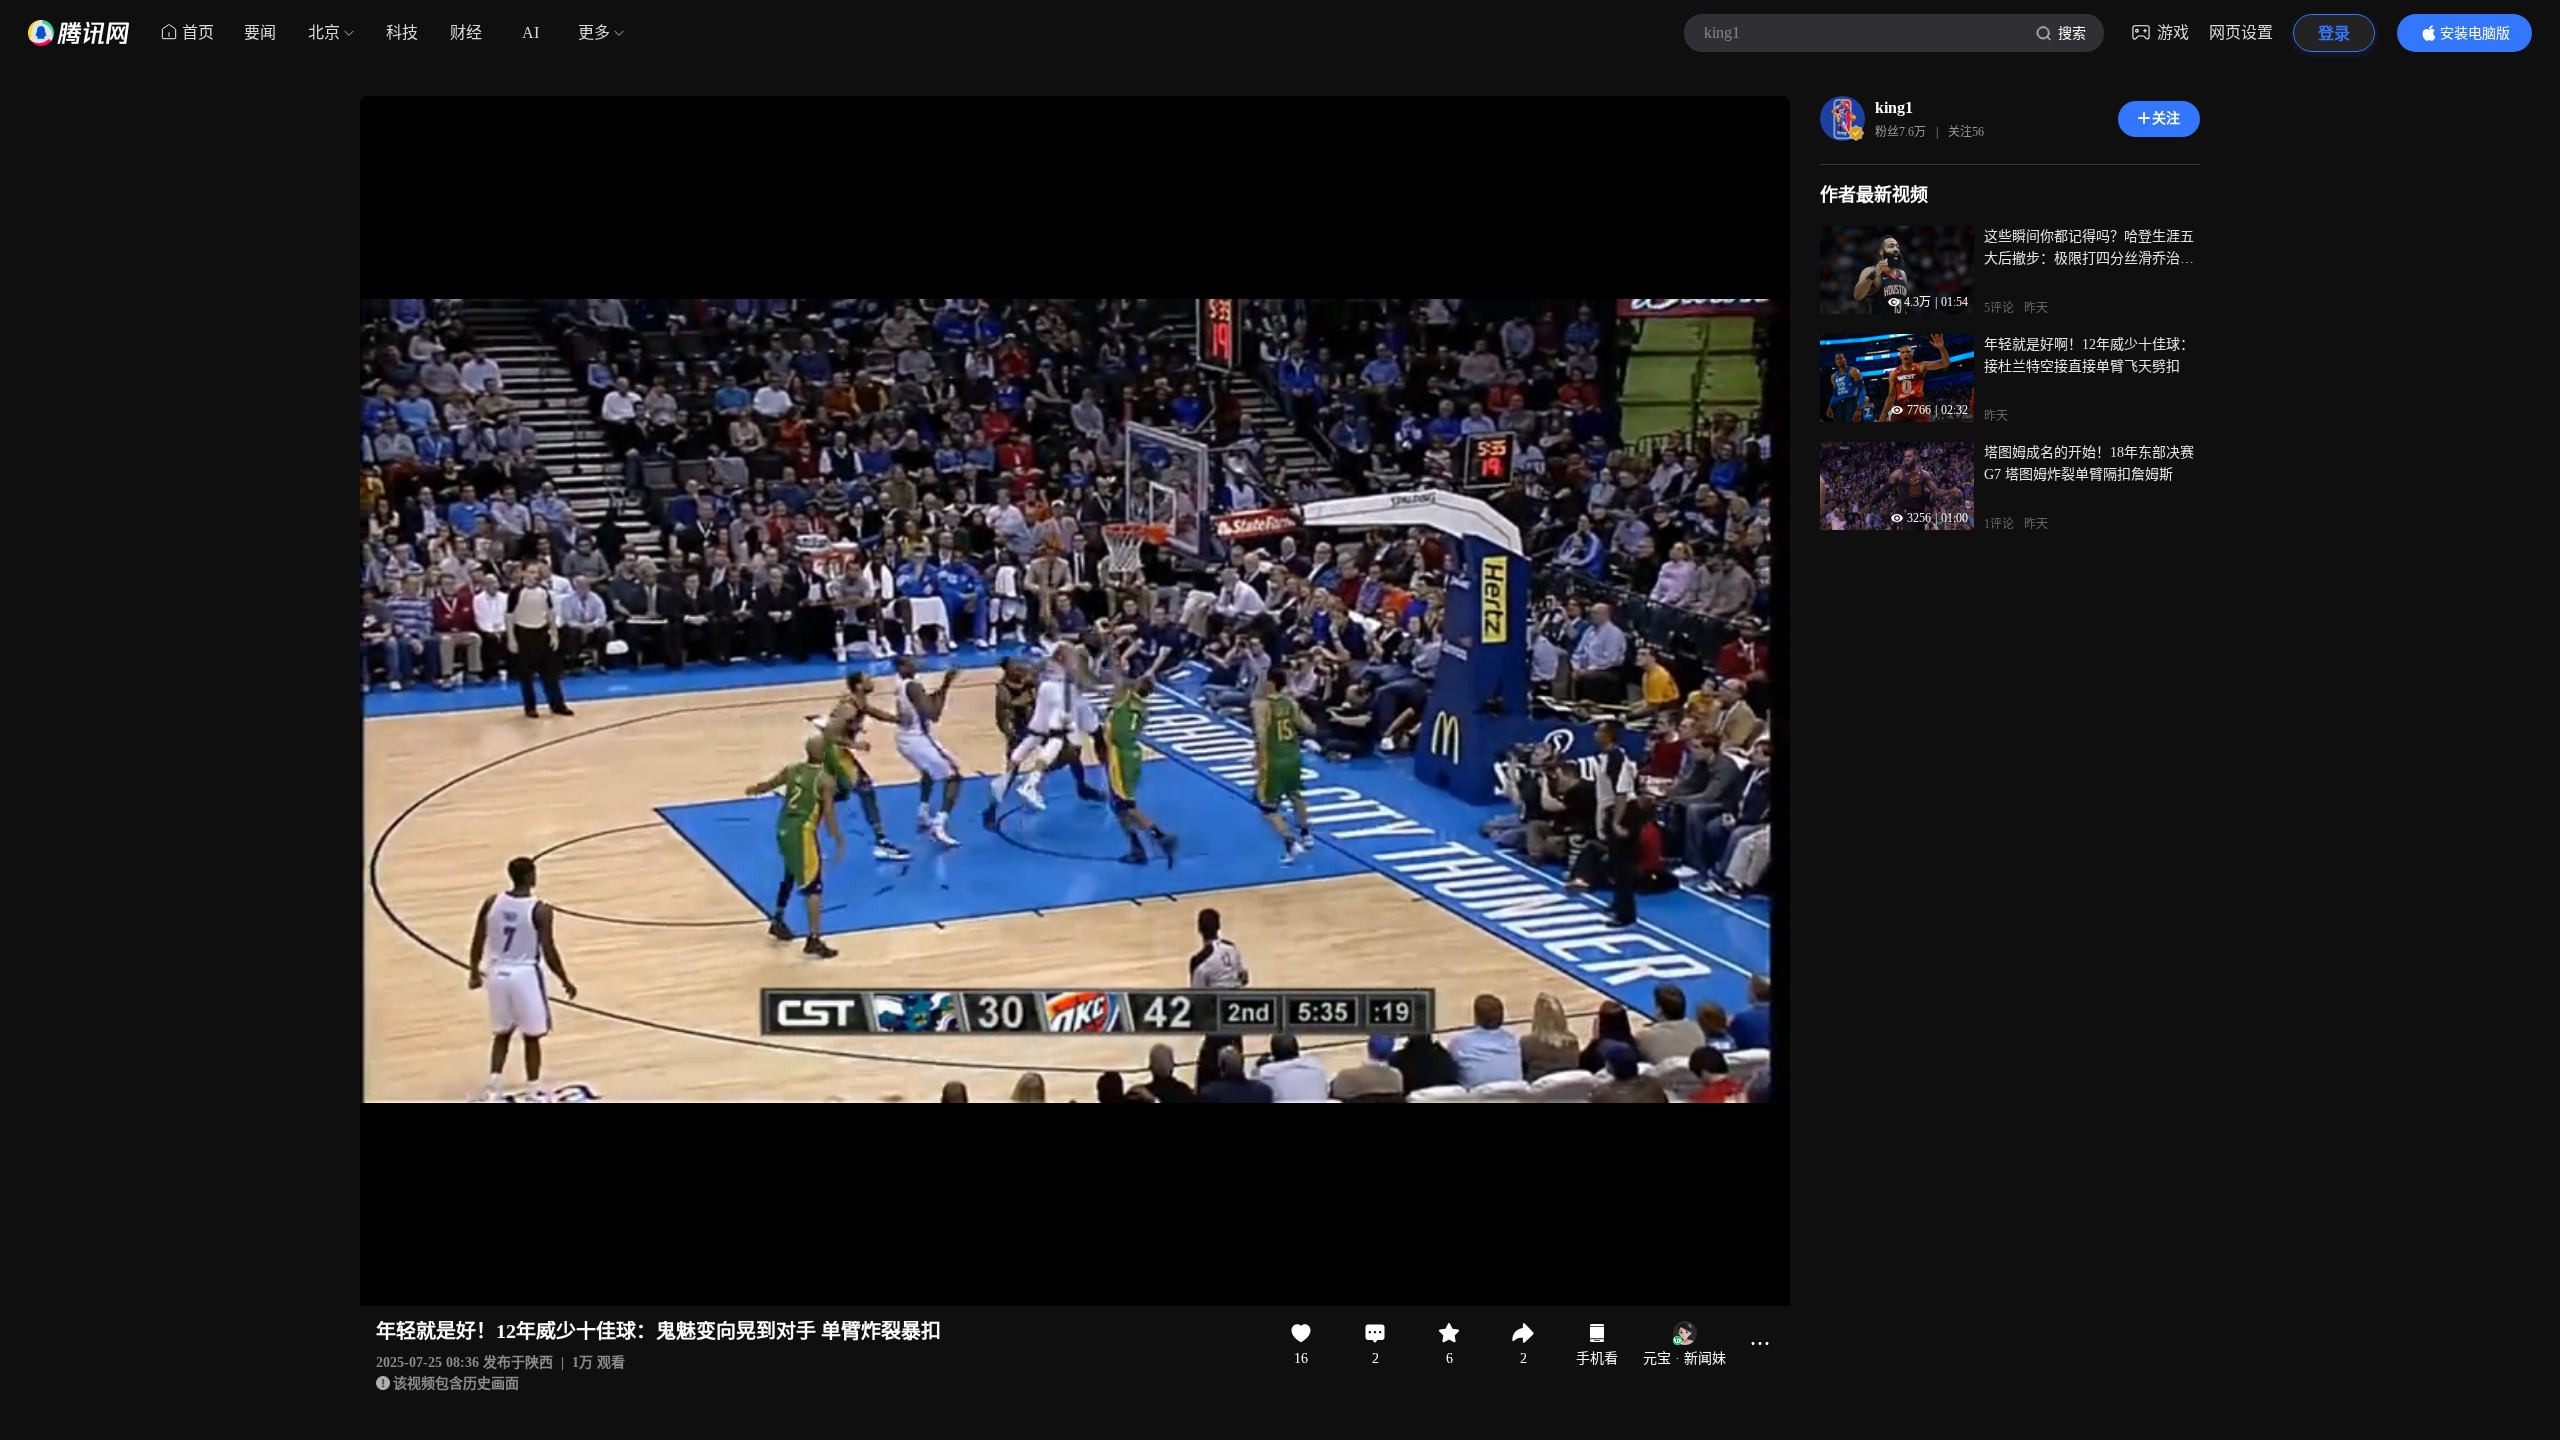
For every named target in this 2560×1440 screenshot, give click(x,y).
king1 (1894, 107)
